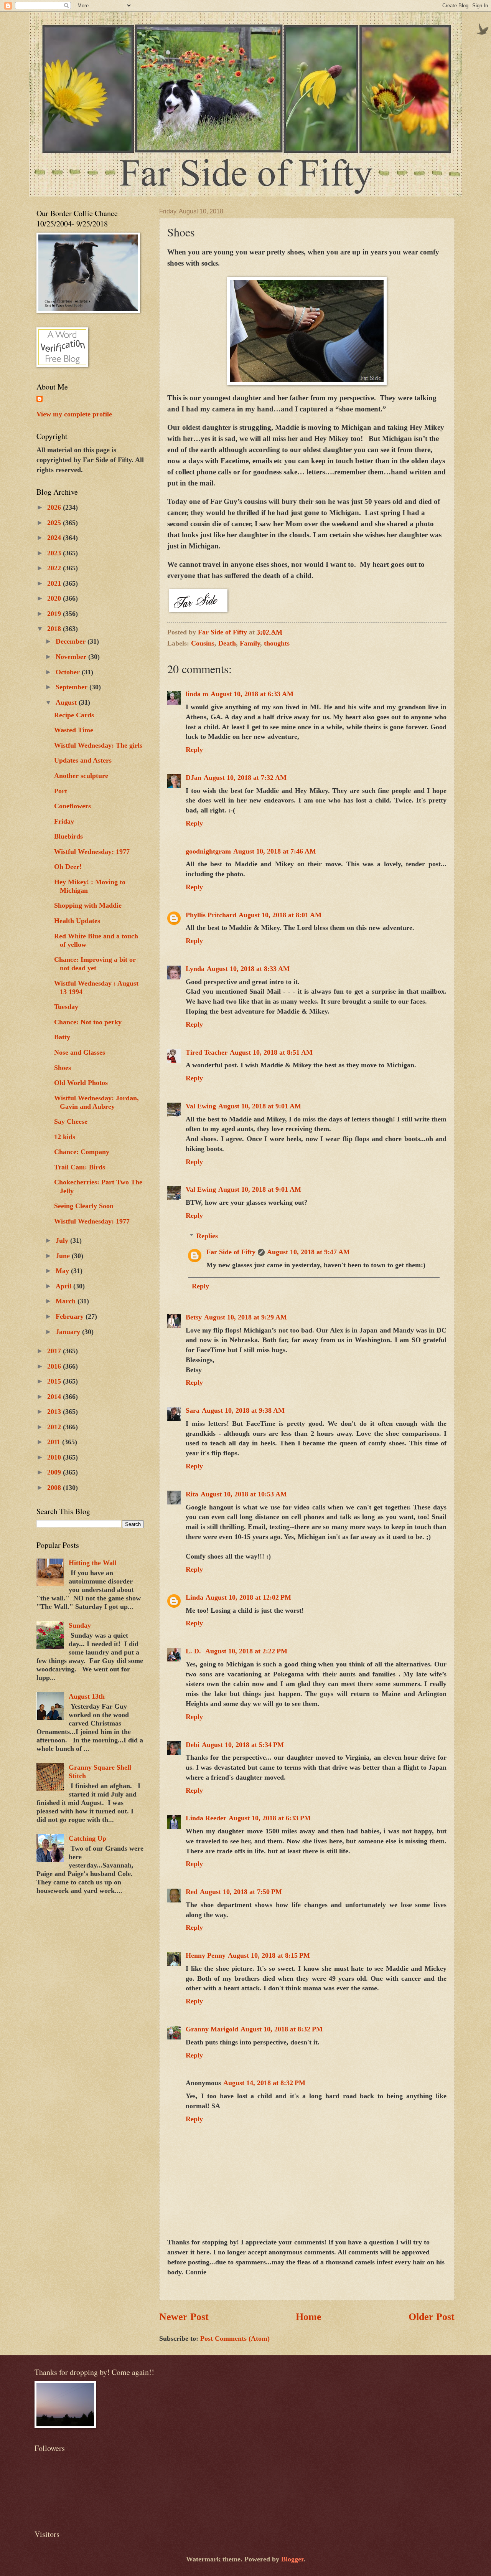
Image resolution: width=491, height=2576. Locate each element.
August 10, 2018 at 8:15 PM (269, 1955)
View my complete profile (74, 414)
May (63, 1271)
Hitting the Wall (93, 1563)
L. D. (194, 1651)
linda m (197, 694)
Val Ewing (201, 1106)
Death (227, 643)
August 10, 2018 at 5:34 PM (243, 1745)
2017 (55, 1351)
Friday (64, 821)
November (72, 657)
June (64, 1256)
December (72, 641)
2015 (55, 1381)
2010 (55, 1457)
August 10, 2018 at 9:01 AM (260, 1106)
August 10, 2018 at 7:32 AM (245, 778)
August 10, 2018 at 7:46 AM (275, 851)
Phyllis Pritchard (211, 915)
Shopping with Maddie (88, 905)
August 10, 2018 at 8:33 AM (248, 969)
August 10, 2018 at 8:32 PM (282, 2029)
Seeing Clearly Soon (84, 1206)
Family (250, 643)
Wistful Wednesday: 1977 (92, 852)
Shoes (63, 1068)
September (72, 687)
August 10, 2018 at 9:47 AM (308, 1252)
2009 (55, 1472)
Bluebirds (68, 836)
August (67, 702)
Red (192, 1892)
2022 (55, 568)
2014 (55, 1397)
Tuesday (66, 1007)
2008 (55, 1488)
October (69, 672)
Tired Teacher (207, 1052)
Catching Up (87, 1838)
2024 (55, 538)
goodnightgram (208, 851)
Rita (192, 1494)
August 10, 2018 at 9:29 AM (245, 1317)
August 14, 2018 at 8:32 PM (264, 2083)
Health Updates (77, 921)
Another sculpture (81, 776)
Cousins (203, 643)
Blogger (292, 2559)
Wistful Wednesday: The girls (98, 745)
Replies (207, 1236)
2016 (55, 1366)
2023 (55, 553)
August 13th (87, 1696)
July (63, 1240)
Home (309, 2317)
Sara (193, 1410)
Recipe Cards (74, 715)
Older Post (432, 2317)
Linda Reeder (206, 1818)
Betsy (194, 1317)
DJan (194, 778)
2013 (55, 1412)
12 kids (65, 1137)
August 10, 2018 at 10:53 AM (244, 1494)
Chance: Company (82, 1152)
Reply (194, 750)
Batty (62, 1037)
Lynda (195, 969)
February (71, 1316)
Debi (193, 1745)
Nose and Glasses (80, 1052)
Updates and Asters (83, 760)
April (64, 1286)
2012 (55, 1427)
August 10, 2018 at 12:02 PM (248, 1597)
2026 (55, 507)
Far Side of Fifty (231, 1252)
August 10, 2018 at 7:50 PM (241, 1892)
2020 (55, 598)
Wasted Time (74, 730)
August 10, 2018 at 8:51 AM (271, 1052)
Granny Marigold (212, 2029)
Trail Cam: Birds (80, 1167)
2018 (55, 629)
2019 (55, 614)
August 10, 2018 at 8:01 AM (280, 915)
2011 (55, 1442)
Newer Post (184, 2317)
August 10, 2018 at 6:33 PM (270, 1818)
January (69, 1332)
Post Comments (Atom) (235, 2338)
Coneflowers (72, 806)
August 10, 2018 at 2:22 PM (246, 1651)
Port (61, 791)
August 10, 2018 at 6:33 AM (252, 694)
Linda (194, 1597)
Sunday (80, 1625)
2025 (55, 523)
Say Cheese (71, 1121)
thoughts (277, 643)
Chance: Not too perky (88, 1022)
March (67, 1301)
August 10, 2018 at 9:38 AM (243, 1410)
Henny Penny (206, 1955)
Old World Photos (81, 1083)
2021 (55, 583)
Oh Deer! (68, 867)
